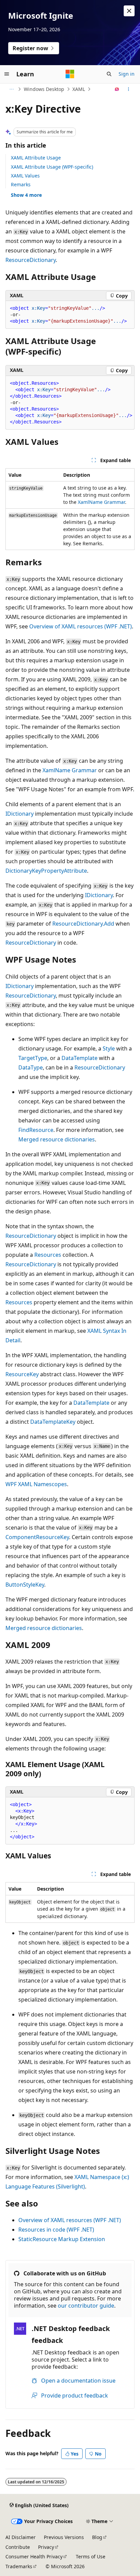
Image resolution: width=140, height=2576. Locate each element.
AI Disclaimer (21, 2537)
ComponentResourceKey (37, 1537)
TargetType (33, 1058)
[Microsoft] (70, 74)
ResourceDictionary (31, 260)
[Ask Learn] (117, 89)
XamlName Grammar (101, 502)
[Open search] (109, 74)
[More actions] (129, 89)
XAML (79, 89)
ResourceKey (22, 1374)
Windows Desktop (44, 89)
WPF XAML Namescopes (36, 1484)
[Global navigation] (7, 74)
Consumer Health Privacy (34, 2556)
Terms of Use (91, 2556)
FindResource (36, 1130)
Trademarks (19, 2566)
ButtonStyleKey (25, 1585)
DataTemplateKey (53, 1422)
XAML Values (25, 176)
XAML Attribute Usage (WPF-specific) (52, 167)
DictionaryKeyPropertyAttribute (46, 871)
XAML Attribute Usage (36, 158)
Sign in (127, 74)
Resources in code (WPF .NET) (56, 2230)
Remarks (21, 184)
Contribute (18, 2547)
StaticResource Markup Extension (62, 2239)
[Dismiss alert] (129, 11)
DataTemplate (80, 1058)
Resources (48, 1255)
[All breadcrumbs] (11, 89)
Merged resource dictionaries (57, 1139)
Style (109, 1048)
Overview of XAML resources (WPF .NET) (81, 626)
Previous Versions (64, 2537)
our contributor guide (86, 2306)
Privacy (46, 2547)
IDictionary (20, 814)
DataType (31, 1067)
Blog (97, 2537)
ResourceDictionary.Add (83, 924)
